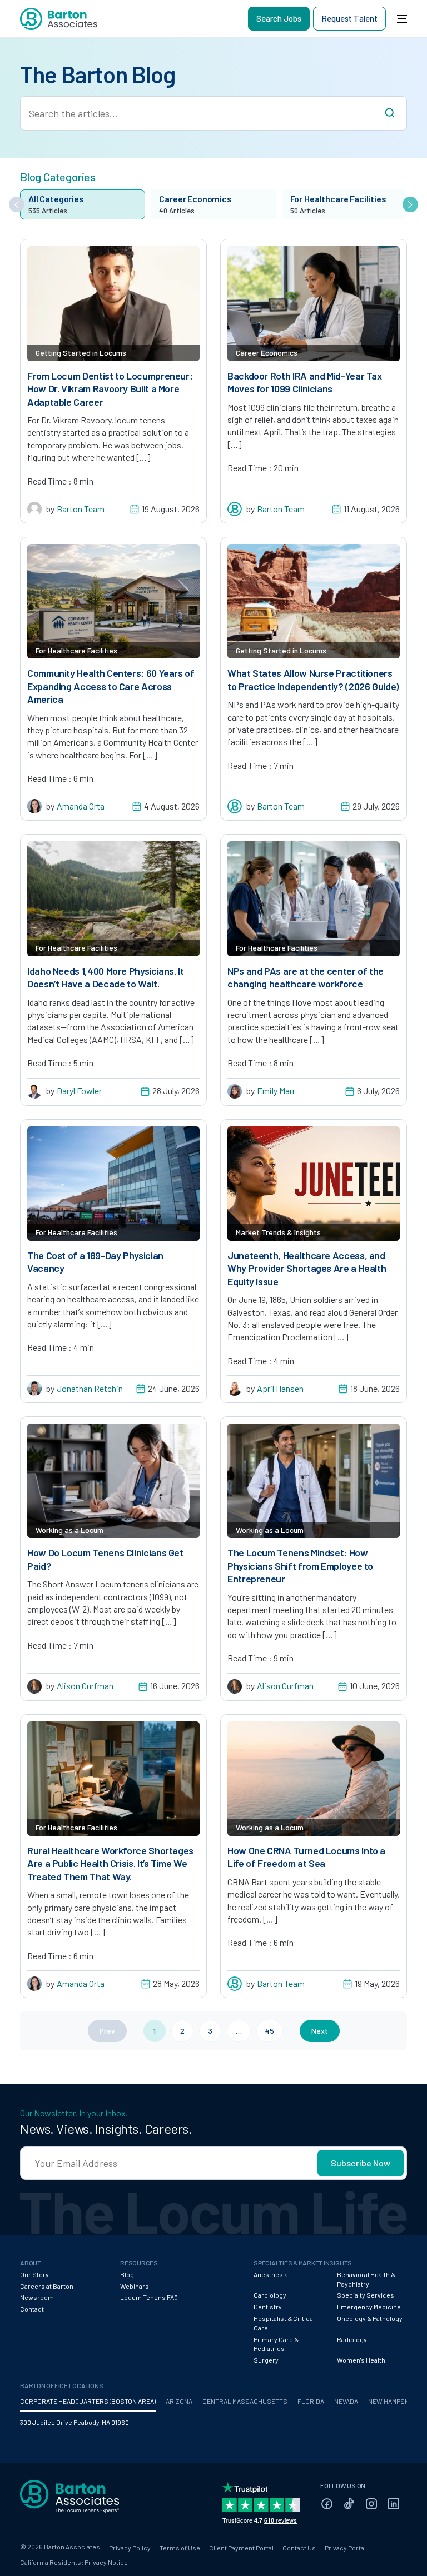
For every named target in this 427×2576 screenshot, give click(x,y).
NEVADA (346, 2401)
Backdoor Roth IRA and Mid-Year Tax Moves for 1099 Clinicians (305, 382)
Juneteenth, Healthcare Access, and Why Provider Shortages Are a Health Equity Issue (307, 1268)
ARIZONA (179, 2401)
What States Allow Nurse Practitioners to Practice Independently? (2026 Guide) (313, 679)
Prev (107, 2031)
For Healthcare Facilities (76, 650)
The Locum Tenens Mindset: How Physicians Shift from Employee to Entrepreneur (300, 1566)
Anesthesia (271, 2274)
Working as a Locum (69, 1530)
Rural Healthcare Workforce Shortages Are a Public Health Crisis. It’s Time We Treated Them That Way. (110, 1863)
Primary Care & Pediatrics (276, 2344)
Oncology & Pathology (370, 2318)
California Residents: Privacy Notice (74, 2562)
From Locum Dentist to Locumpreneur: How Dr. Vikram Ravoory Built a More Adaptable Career (110, 389)
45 (270, 2031)
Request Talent (349, 18)
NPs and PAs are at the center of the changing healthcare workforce (306, 977)
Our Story (34, 2274)
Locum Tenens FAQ (149, 2297)
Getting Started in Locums (81, 353)
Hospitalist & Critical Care (284, 2323)
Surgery (266, 2360)
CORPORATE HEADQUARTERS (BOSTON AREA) (88, 2401)
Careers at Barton (47, 2286)
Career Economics (267, 353)
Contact (32, 2309)
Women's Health (361, 2360)
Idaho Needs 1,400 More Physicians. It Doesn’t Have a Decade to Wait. (106, 977)
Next (320, 2031)
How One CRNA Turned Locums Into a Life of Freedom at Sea (306, 1857)
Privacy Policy (130, 2548)
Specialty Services (366, 2295)
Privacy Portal (345, 2548)
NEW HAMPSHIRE (394, 2401)
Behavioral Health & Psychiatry (366, 2279)
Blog (127, 2274)
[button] (17, 204)
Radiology (352, 2339)
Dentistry (268, 2307)
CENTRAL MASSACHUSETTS (245, 2401)
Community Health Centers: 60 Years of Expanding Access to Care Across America (111, 686)
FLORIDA (311, 2401)
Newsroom (37, 2297)
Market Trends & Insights (278, 1232)
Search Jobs (279, 18)
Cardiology (270, 2295)
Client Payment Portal (241, 2548)
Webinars (135, 2286)
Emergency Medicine (369, 2307)
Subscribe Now (361, 2163)
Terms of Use (180, 2548)
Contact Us (299, 2548)
